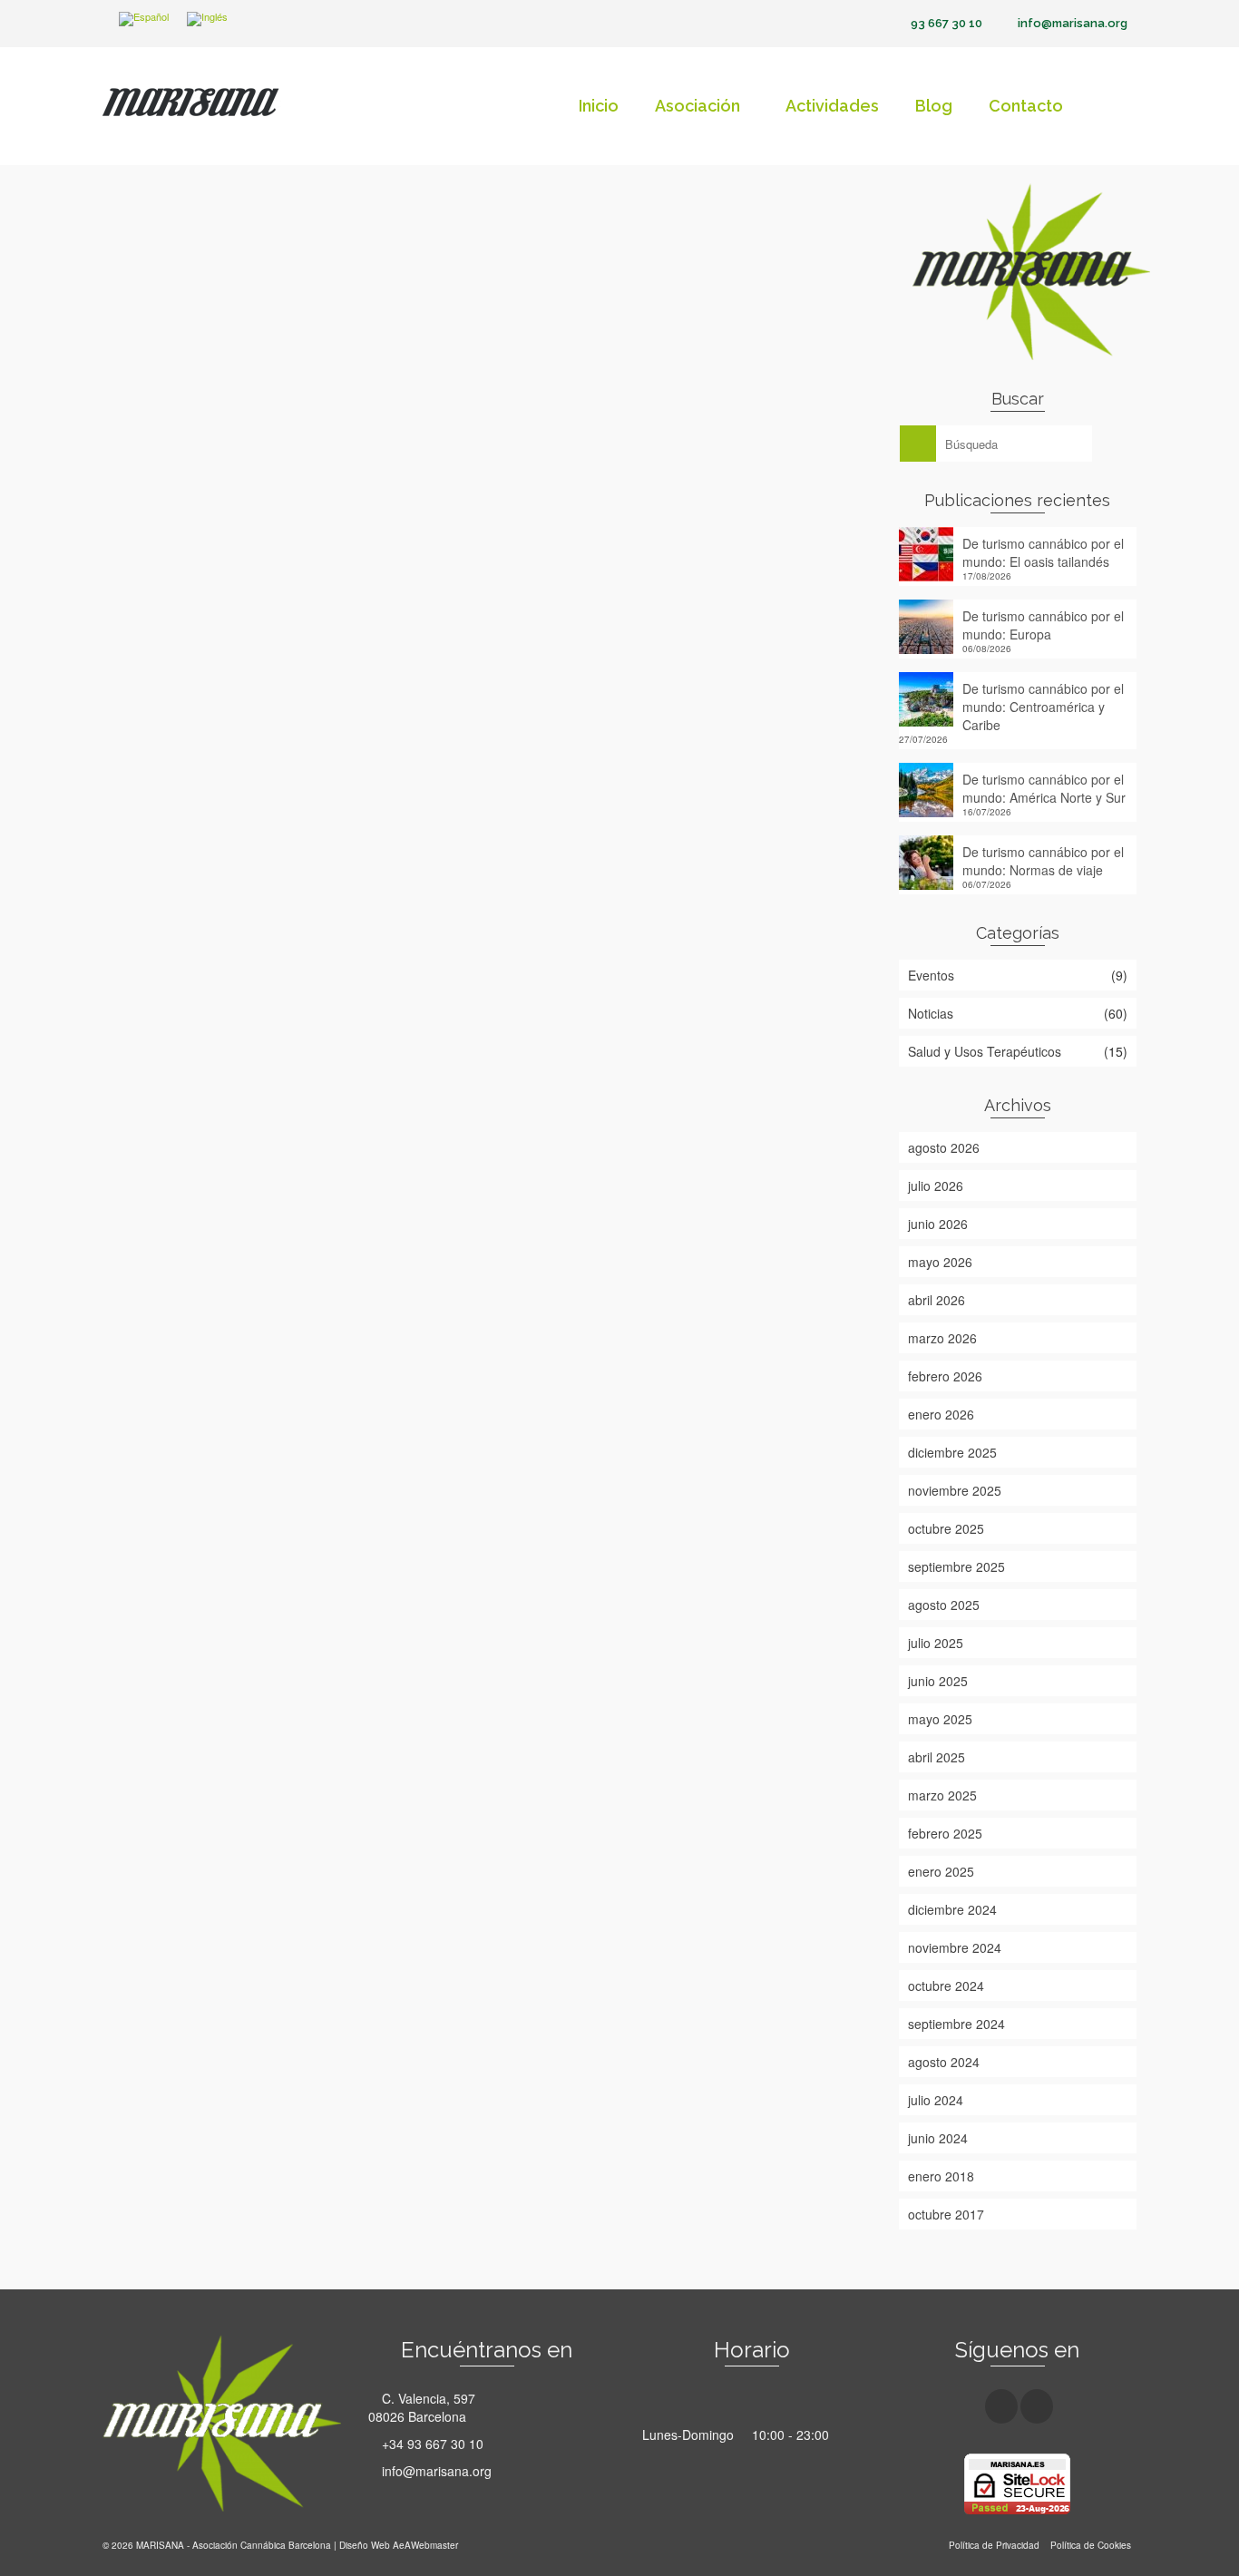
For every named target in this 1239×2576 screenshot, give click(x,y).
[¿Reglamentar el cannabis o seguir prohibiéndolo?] (480, 450)
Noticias (147, 860)
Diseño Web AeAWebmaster (399, 2545)
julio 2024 (936, 2100)
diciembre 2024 (952, 1909)
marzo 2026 (942, 1338)
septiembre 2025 (956, 1566)
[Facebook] (1001, 2406)
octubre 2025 (946, 1528)
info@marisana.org (435, 2471)
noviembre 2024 (955, 1947)
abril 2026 (937, 1300)
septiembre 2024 (956, 2024)
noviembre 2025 (955, 1490)
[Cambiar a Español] (144, 20)
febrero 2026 (945, 1376)
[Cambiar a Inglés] (207, 20)
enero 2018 (941, 2176)
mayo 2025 (940, 1719)
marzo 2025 (942, 1795)
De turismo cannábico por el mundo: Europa (1043, 625)
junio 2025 (938, 1681)
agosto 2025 (944, 1605)
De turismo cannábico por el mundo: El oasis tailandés (1043, 552)
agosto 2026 (944, 1147)
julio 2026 (936, 1186)
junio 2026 (938, 1224)
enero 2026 (941, 1414)
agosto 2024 (944, 2062)
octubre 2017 (946, 2214)
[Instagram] (1037, 2406)
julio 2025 (936, 1643)
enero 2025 (941, 1871)
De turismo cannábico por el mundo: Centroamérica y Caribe (1043, 707)
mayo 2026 (940, 1262)
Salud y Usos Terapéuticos (985, 1051)
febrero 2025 (945, 1833)
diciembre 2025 (952, 1452)
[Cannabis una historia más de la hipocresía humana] (480, 1154)
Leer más (255, 807)
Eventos (931, 975)
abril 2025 (937, 1757)
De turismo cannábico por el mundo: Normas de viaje (1043, 861)
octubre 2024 (946, 1986)
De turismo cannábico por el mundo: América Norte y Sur (1044, 788)
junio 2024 (938, 2138)
